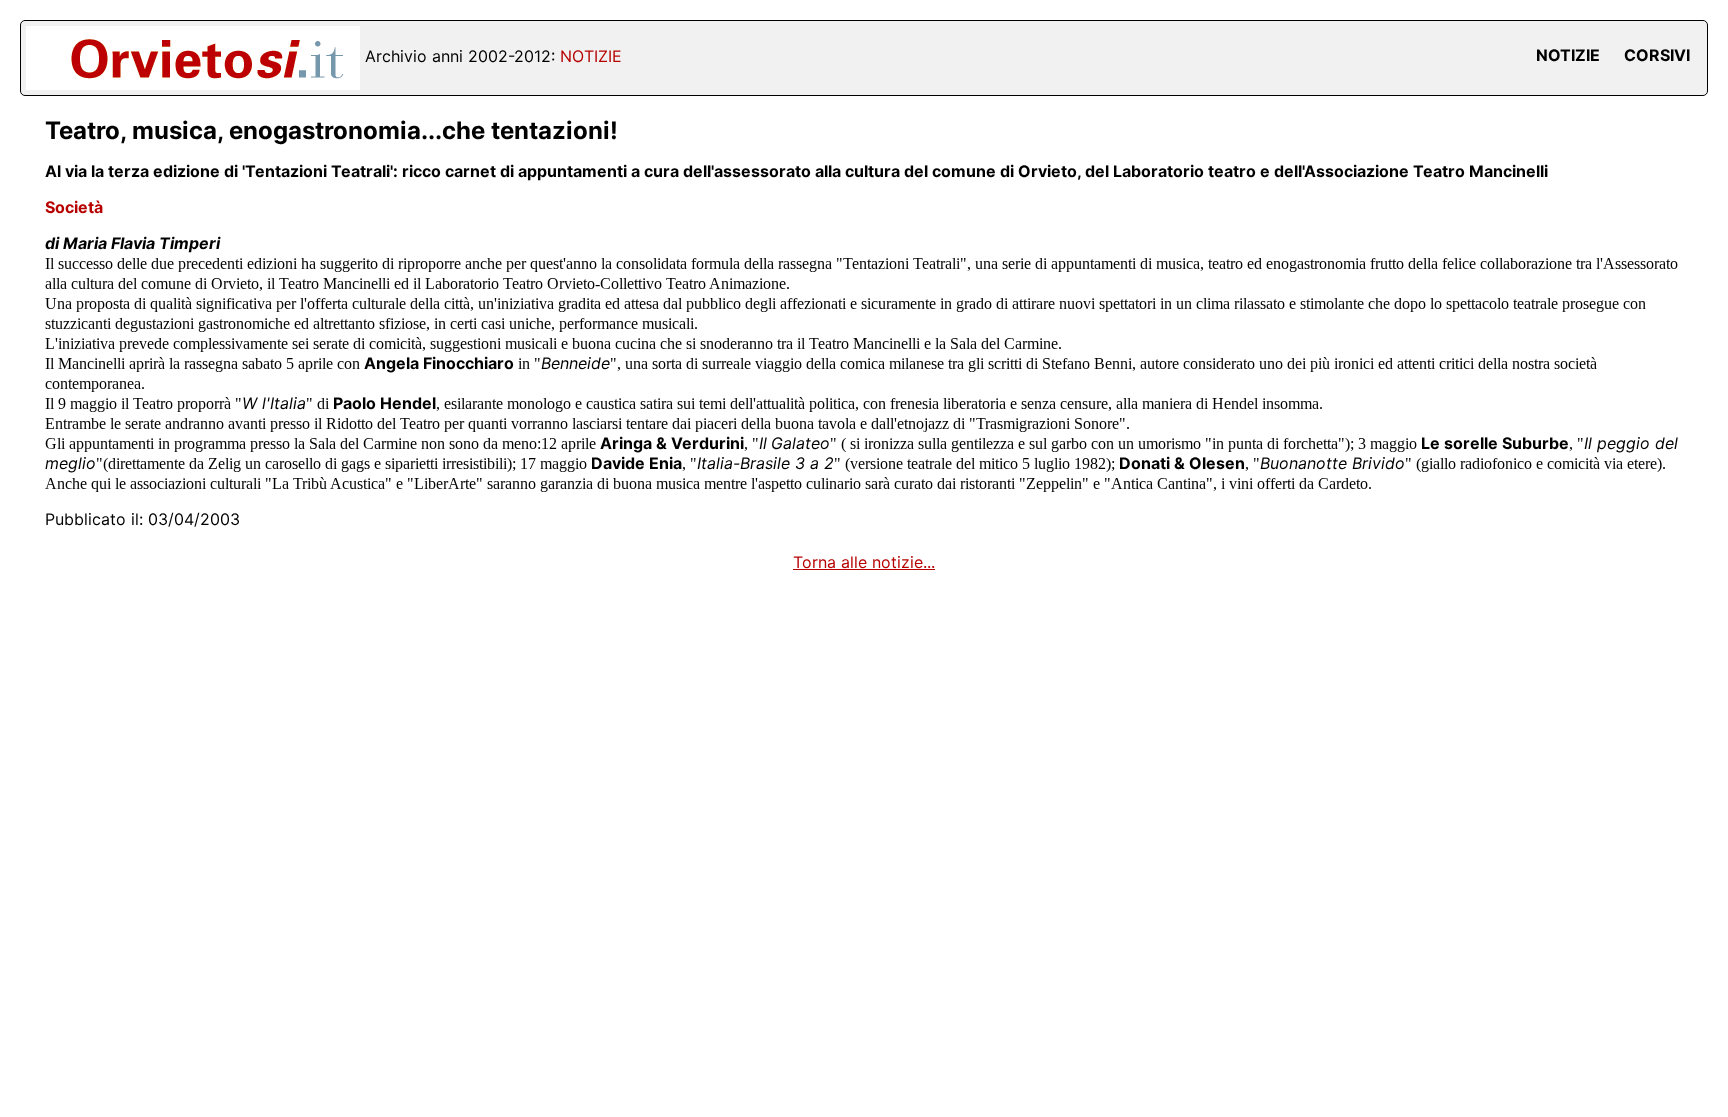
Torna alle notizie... (864, 562)
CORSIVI (1657, 55)
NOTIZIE (1568, 55)
